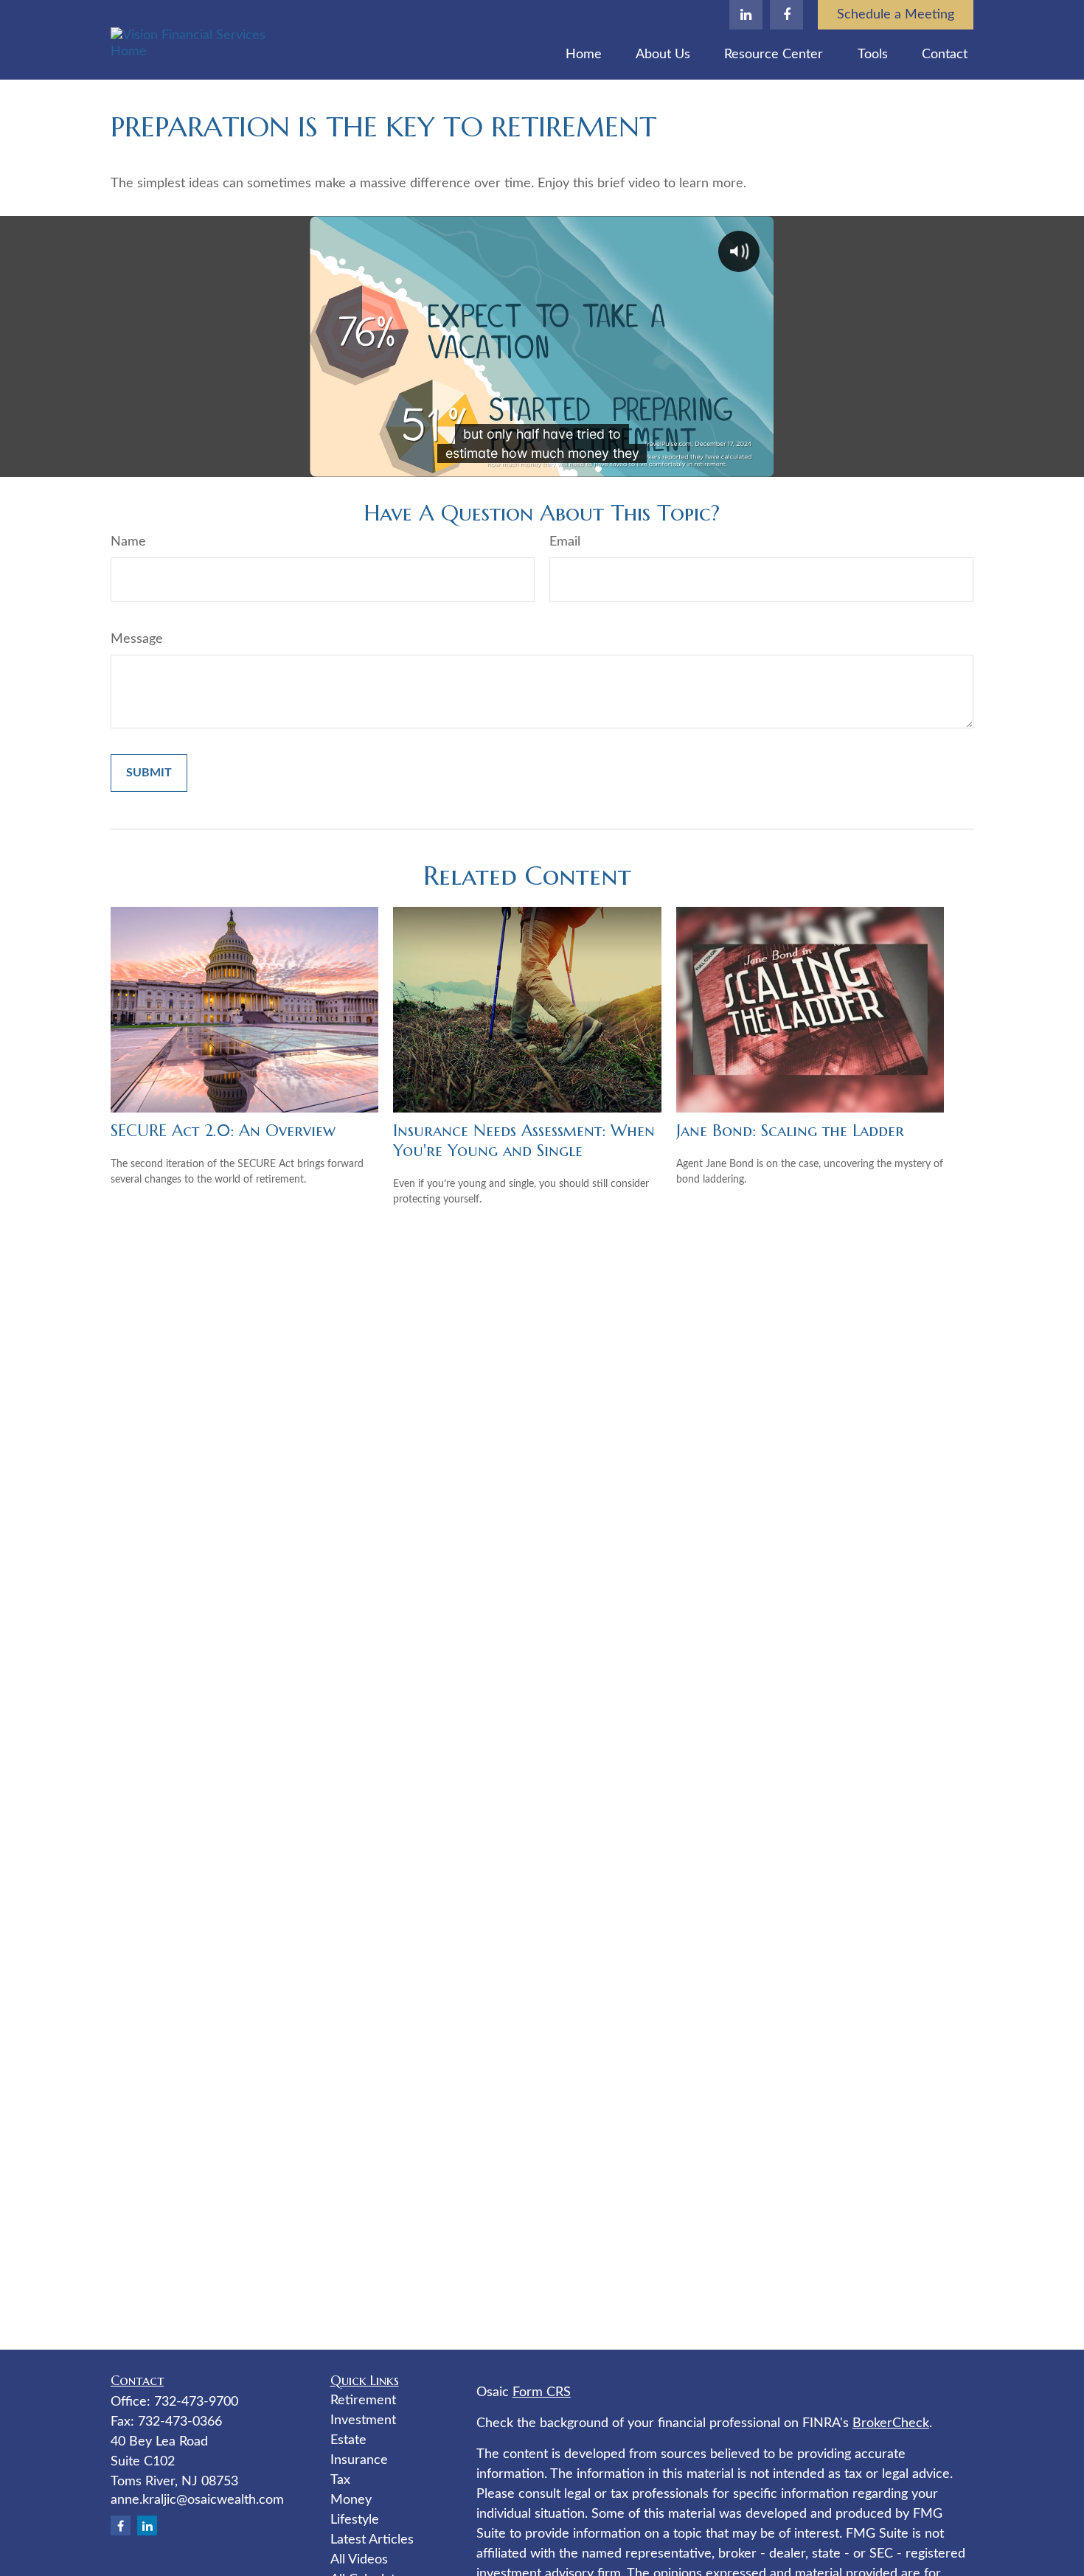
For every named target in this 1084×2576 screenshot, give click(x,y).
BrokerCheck (891, 2423)
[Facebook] (786, 15)
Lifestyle (355, 2520)
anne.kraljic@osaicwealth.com (197, 2500)
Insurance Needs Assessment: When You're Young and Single (524, 1141)
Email (565, 542)
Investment (363, 2420)
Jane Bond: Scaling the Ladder (790, 1131)
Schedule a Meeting (896, 15)
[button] (584, 55)
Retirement (363, 2401)
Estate (348, 2440)
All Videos (359, 2560)
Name (128, 542)
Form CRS (542, 2392)
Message (137, 639)
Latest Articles (372, 2540)
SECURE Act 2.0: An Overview (223, 1131)
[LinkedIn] (746, 15)
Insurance (359, 2460)
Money (351, 2500)
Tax (340, 2480)
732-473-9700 (196, 2402)
